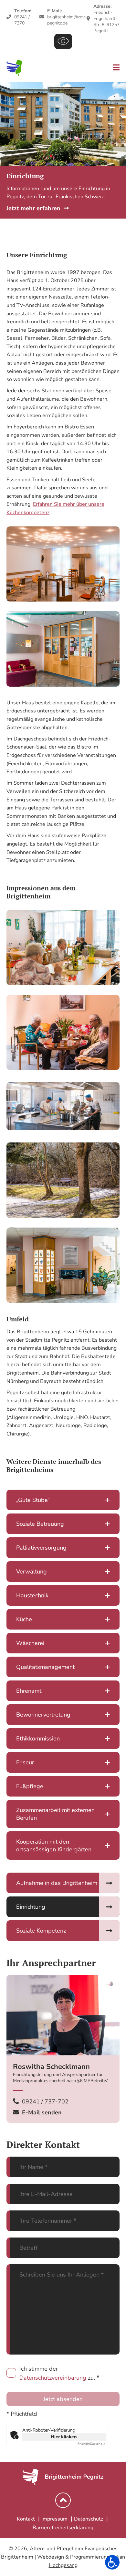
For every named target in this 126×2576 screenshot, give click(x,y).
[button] (112, 2562)
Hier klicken (64, 2437)
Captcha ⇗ (92, 2444)
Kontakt (26, 2519)
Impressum (54, 2519)
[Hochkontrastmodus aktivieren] (63, 41)
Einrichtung (31, 1907)
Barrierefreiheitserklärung (63, 2528)
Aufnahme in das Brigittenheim (57, 1883)
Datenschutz (89, 2519)
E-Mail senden (41, 2112)
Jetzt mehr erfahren (33, 208)
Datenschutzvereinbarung (53, 2378)
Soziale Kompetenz (41, 1931)
